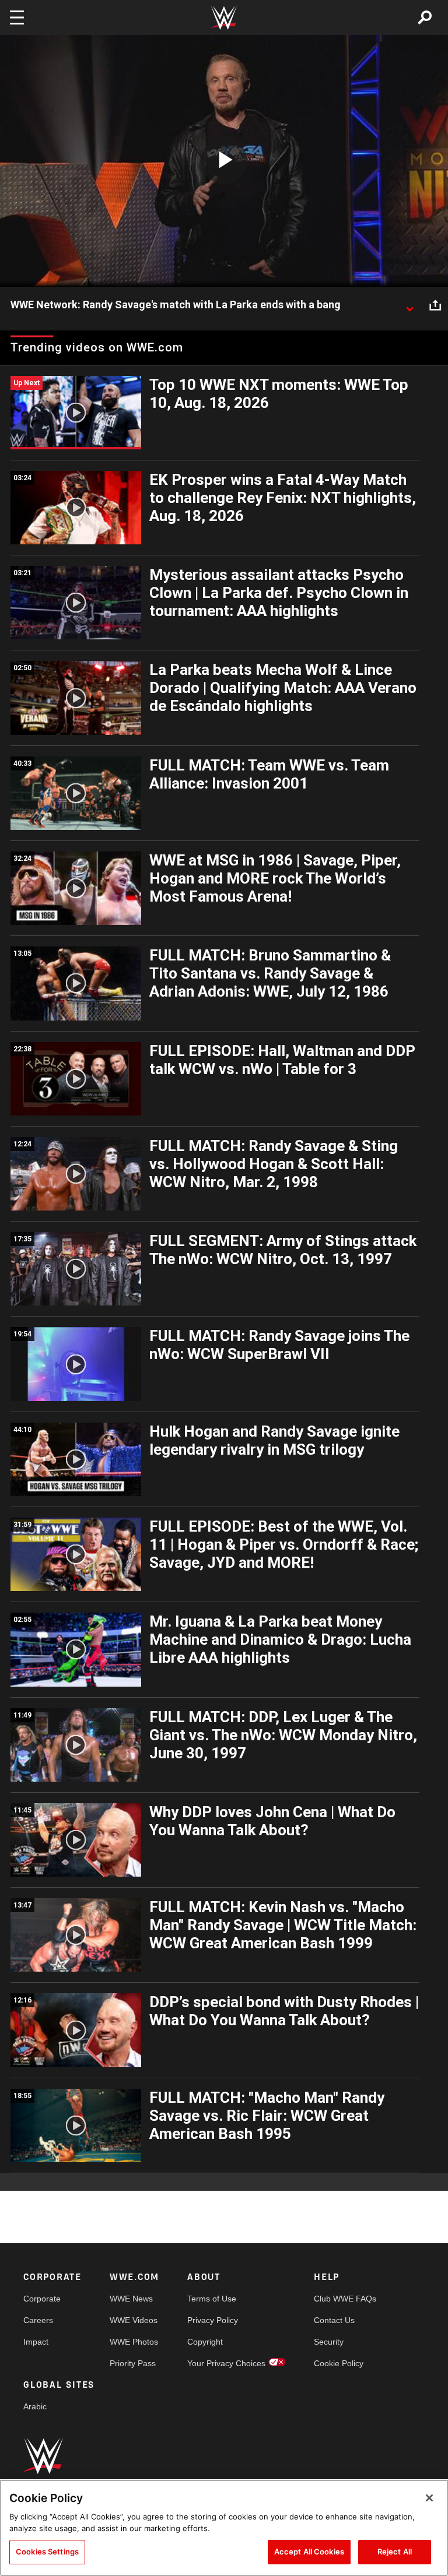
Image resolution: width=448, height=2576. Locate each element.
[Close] (429, 2498)
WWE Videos (134, 2320)
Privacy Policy (213, 2320)
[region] (224, 2528)
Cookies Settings (47, 2552)
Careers (38, 2320)
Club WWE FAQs (345, 2299)
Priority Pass (133, 2363)
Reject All (395, 2552)
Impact (36, 2342)
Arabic (35, 2406)
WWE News (131, 2299)
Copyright (205, 2342)
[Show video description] (409, 305)
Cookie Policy (339, 2363)
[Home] (224, 18)
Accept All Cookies (309, 2552)
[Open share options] (435, 305)
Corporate (42, 2299)
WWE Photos (134, 2342)
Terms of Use (212, 2299)
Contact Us (334, 2320)
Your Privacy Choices (226, 2363)
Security (329, 2342)
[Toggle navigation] (17, 17)
